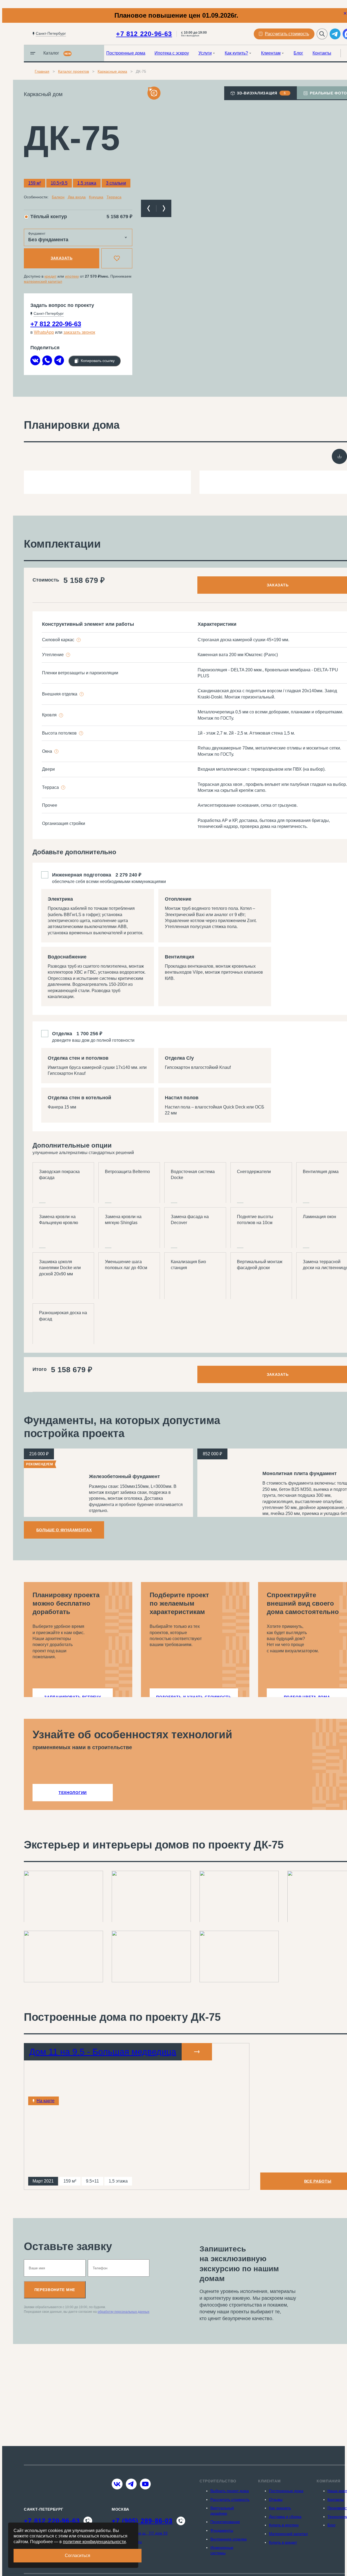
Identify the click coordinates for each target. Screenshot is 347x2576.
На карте (46, 2101)
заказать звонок (79, 332)
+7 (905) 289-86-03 (142, 2521)
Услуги (205, 53)
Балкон (58, 197)
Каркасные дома (112, 71)
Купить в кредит (283, 2542)
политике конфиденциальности (94, 2542)
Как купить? (236, 53)
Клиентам (271, 53)
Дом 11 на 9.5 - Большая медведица (103, 2052)
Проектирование (225, 2522)
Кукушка (96, 197)
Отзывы (276, 2499)
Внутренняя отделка (229, 2539)
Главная (42, 71)
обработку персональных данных (123, 2312)
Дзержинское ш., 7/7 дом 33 (143, 2533)
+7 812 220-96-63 (144, 34)
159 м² (35, 183)
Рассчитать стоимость (230, 2499)
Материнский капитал (288, 2534)
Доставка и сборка (285, 2517)
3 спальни (116, 183)
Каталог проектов (73, 71)
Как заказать (280, 2508)
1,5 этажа (87, 183)
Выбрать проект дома (230, 2491)
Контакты (322, 53)
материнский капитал (43, 281)
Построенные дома (126, 53)
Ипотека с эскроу (172, 53)
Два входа (77, 197)
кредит (50, 276)
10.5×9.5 (59, 183)
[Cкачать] (339, 456)
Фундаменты (222, 2530)
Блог (298, 53)
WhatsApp (44, 332)
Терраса (114, 197)
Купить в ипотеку (284, 2525)
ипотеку (72, 276)
